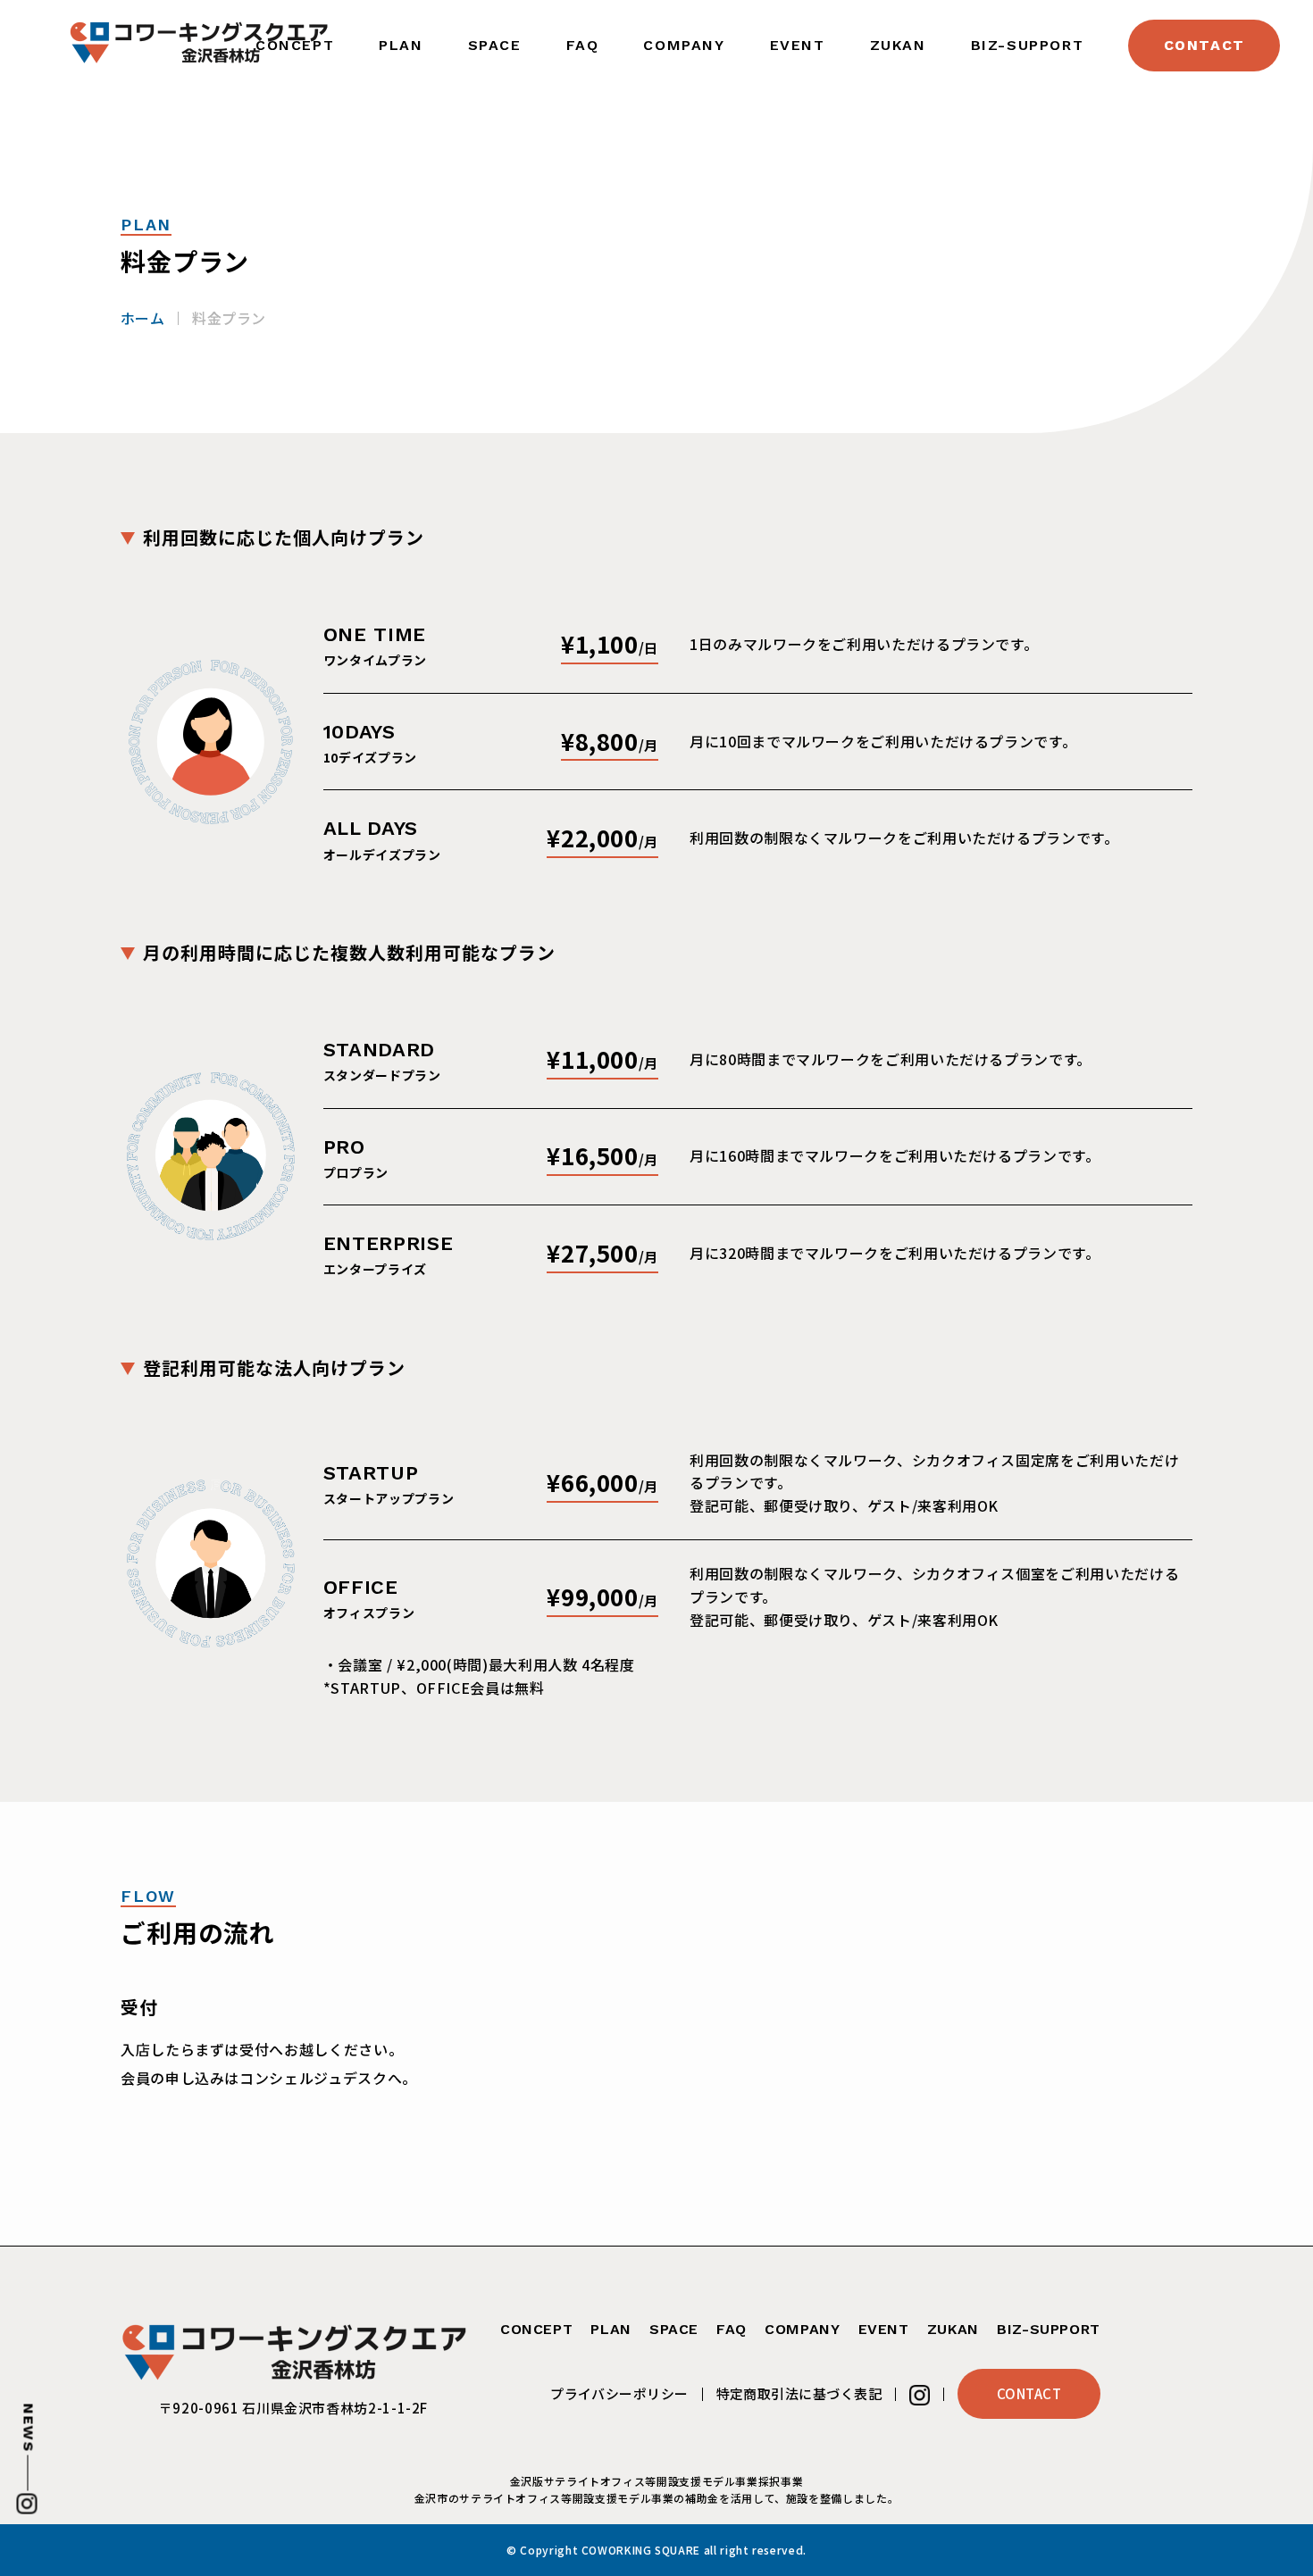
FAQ (583, 45)
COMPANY (684, 45)
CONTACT (1204, 45)
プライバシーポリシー (619, 2393)
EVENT (798, 45)
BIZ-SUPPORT (1028, 45)
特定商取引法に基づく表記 (799, 2393)
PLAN (401, 45)
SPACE (495, 45)
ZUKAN (898, 45)
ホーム (142, 318)
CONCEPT (536, 2329)
